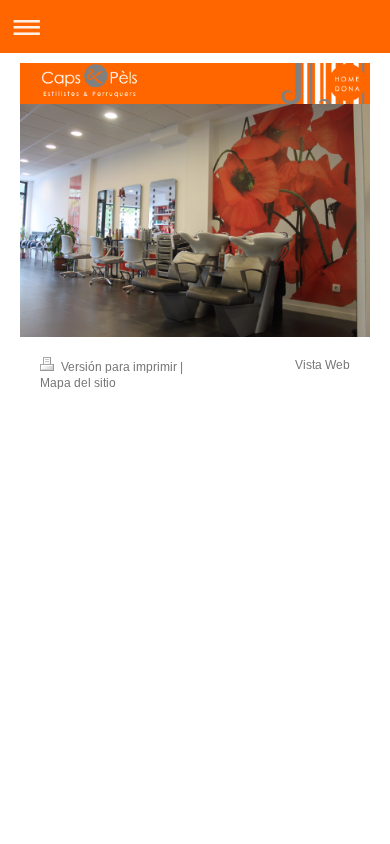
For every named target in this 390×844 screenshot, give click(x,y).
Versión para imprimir (119, 367)
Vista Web (322, 365)
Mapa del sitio (78, 383)
